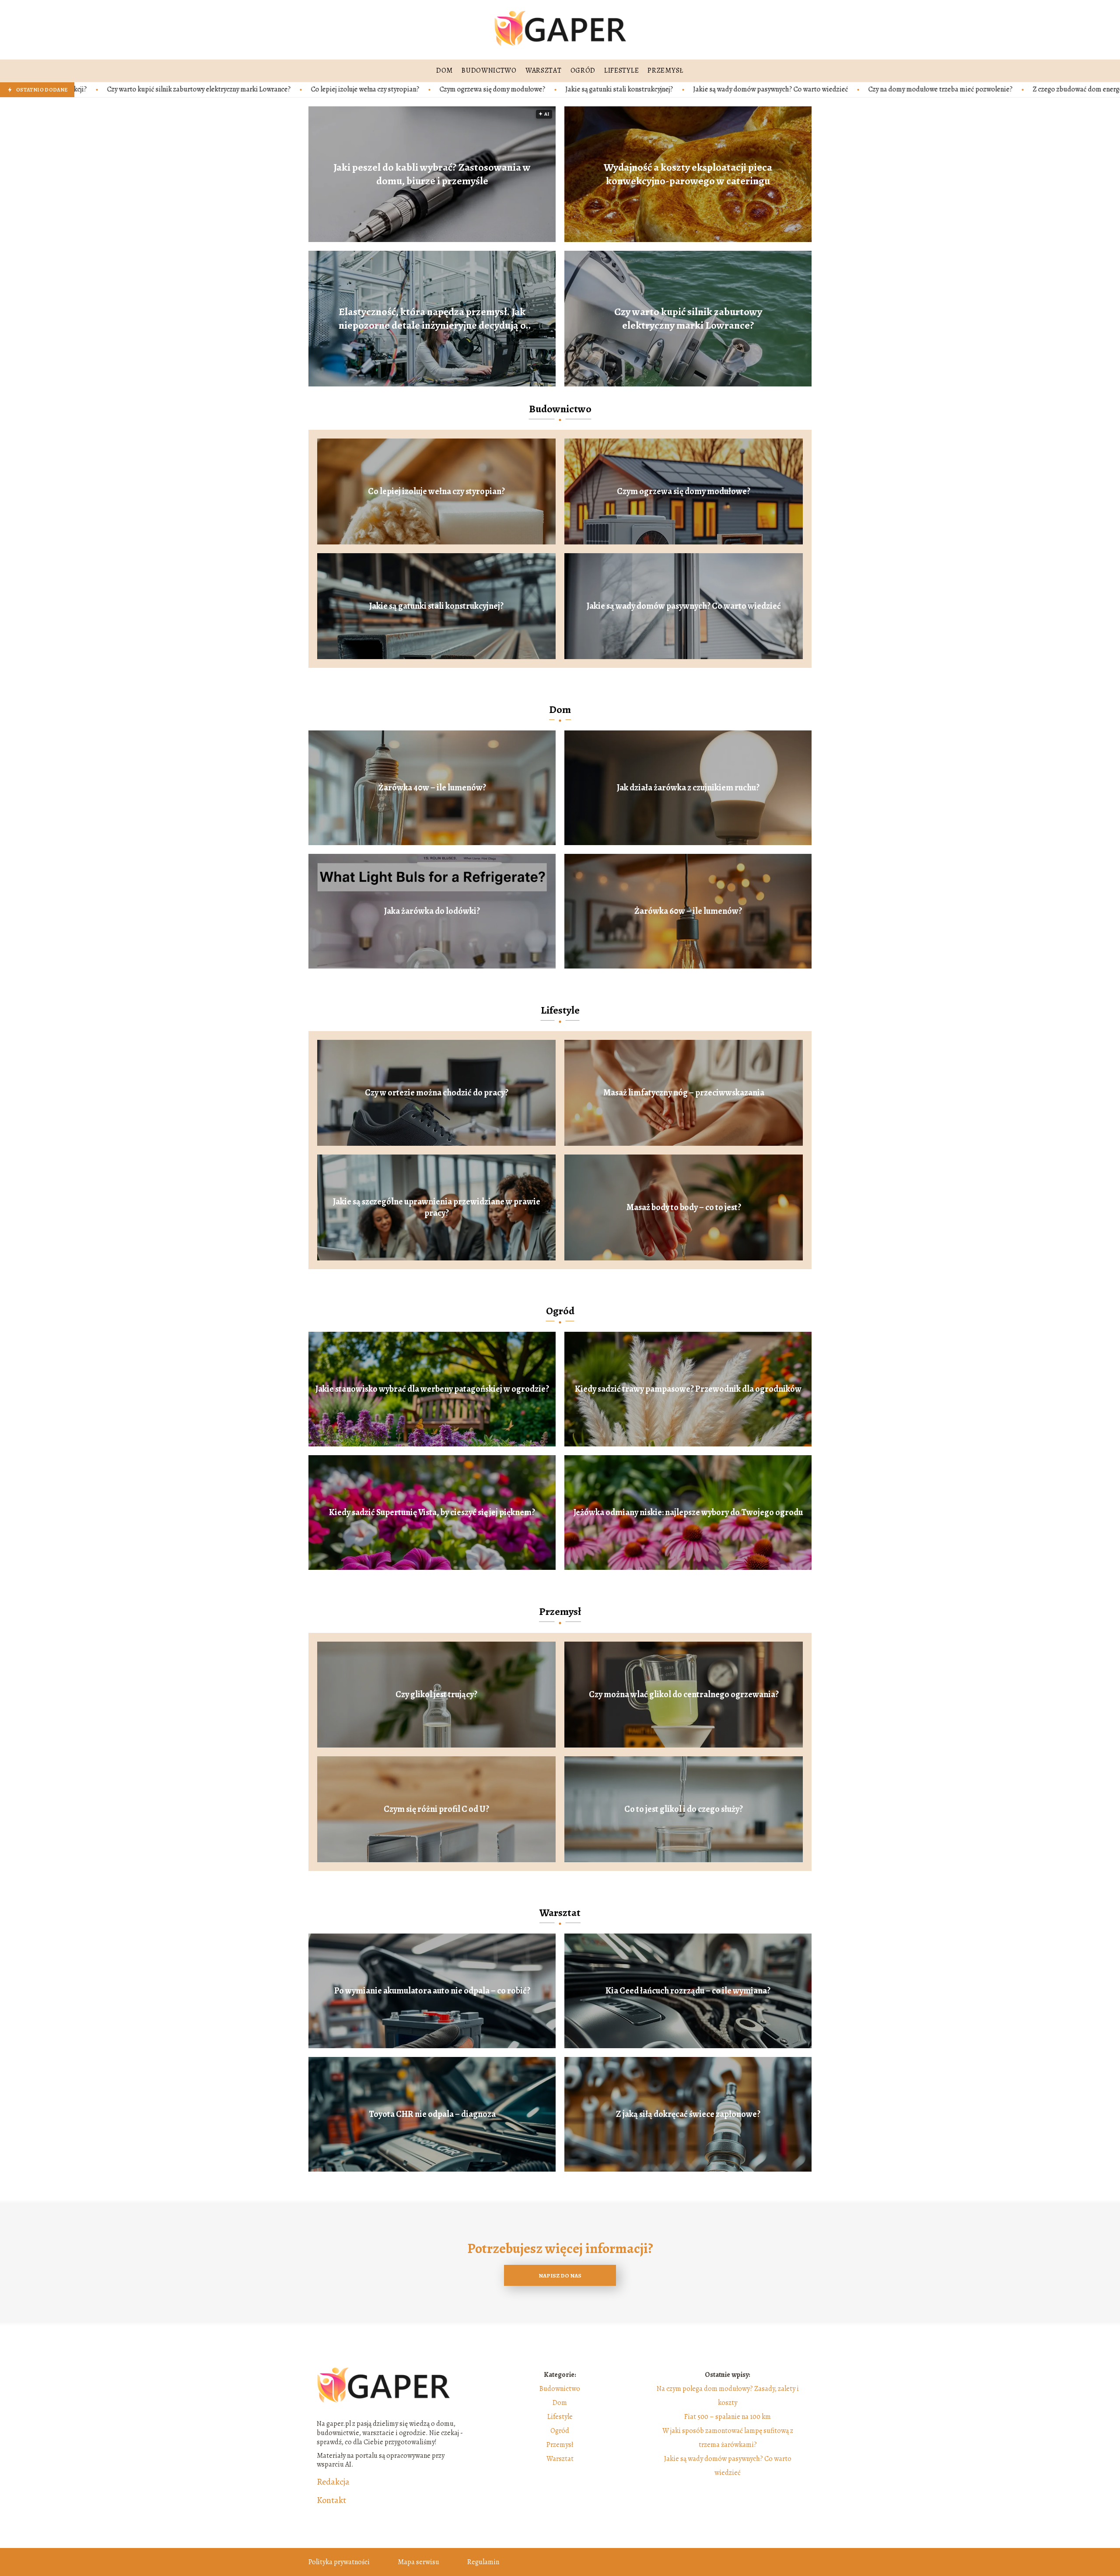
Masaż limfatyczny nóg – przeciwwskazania (684, 1093)
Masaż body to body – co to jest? (684, 1207)
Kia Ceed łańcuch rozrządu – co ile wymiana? (688, 1991)
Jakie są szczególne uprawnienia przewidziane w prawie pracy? (437, 1207)
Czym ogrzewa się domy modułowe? (275, 89)
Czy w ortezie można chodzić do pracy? (437, 1093)
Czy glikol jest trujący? (436, 1695)
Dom (560, 709)
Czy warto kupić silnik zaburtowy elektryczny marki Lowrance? (688, 318)
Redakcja (333, 2482)
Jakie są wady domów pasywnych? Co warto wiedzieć (553, 89)
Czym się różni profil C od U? (436, 1809)
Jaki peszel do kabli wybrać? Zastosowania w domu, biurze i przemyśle (432, 174)
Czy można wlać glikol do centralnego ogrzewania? (684, 1695)
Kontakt (331, 2500)
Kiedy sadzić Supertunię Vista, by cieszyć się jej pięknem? (432, 1513)
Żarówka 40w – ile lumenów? (432, 788)
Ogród (560, 1311)
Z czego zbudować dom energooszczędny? (877, 89)
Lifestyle (560, 1010)
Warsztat (560, 1913)
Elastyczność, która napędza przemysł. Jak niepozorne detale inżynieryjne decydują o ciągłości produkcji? (432, 318)
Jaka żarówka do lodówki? (432, 911)
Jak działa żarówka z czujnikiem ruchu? (688, 788)
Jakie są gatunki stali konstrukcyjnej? (402, 89)
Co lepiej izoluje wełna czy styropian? (148, 89)
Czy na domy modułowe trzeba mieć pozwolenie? (723, 89)
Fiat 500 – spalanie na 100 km (728, 2417)
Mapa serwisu (418, 2562)
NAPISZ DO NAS (560, 2276)
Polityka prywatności (339, 2562)
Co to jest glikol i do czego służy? (684, 1809)
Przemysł (560, 1611)
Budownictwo (560, 409)
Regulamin (483, 2562)
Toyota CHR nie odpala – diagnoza (432, 2114)
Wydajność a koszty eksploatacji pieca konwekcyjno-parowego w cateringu (688, 174)
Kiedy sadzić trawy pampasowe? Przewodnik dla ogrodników (688, 1389)
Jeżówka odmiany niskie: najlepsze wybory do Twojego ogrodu (688, 1513)
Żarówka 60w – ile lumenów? (688, 911)
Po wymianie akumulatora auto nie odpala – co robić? (432, 1991)
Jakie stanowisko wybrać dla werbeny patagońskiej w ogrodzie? (432, 1389)
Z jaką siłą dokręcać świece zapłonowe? (688, 2114)
